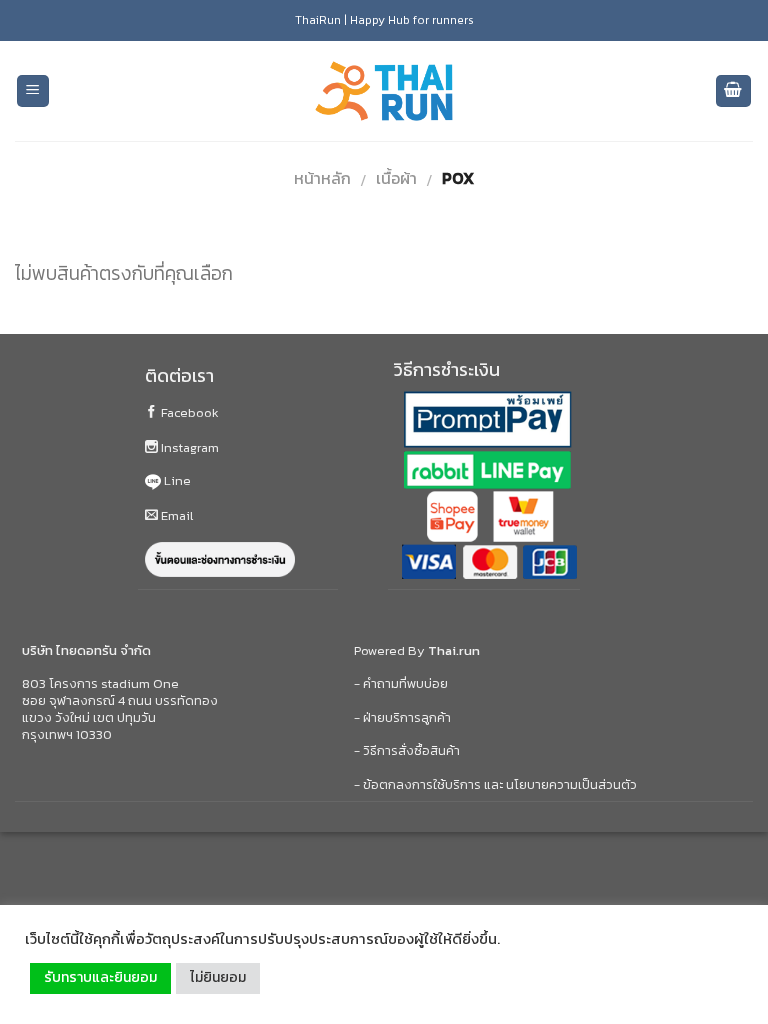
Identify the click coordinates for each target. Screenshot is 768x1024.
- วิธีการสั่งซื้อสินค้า (407, 750)
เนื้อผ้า (396, 178)
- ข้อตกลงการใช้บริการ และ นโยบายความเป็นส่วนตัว (495, 784)
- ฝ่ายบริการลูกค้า (402, 717)
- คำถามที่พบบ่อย (401, 683)
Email (175, 515)
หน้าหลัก (322, 178)
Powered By (417, 650)
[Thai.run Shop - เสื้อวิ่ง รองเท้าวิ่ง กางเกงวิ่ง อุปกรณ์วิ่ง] (384, 91)
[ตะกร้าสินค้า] (734, 91)
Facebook (188, 412)
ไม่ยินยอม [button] (218, 977)
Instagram (188, 447)
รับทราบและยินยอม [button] (100, 977)
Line (176, 480)
